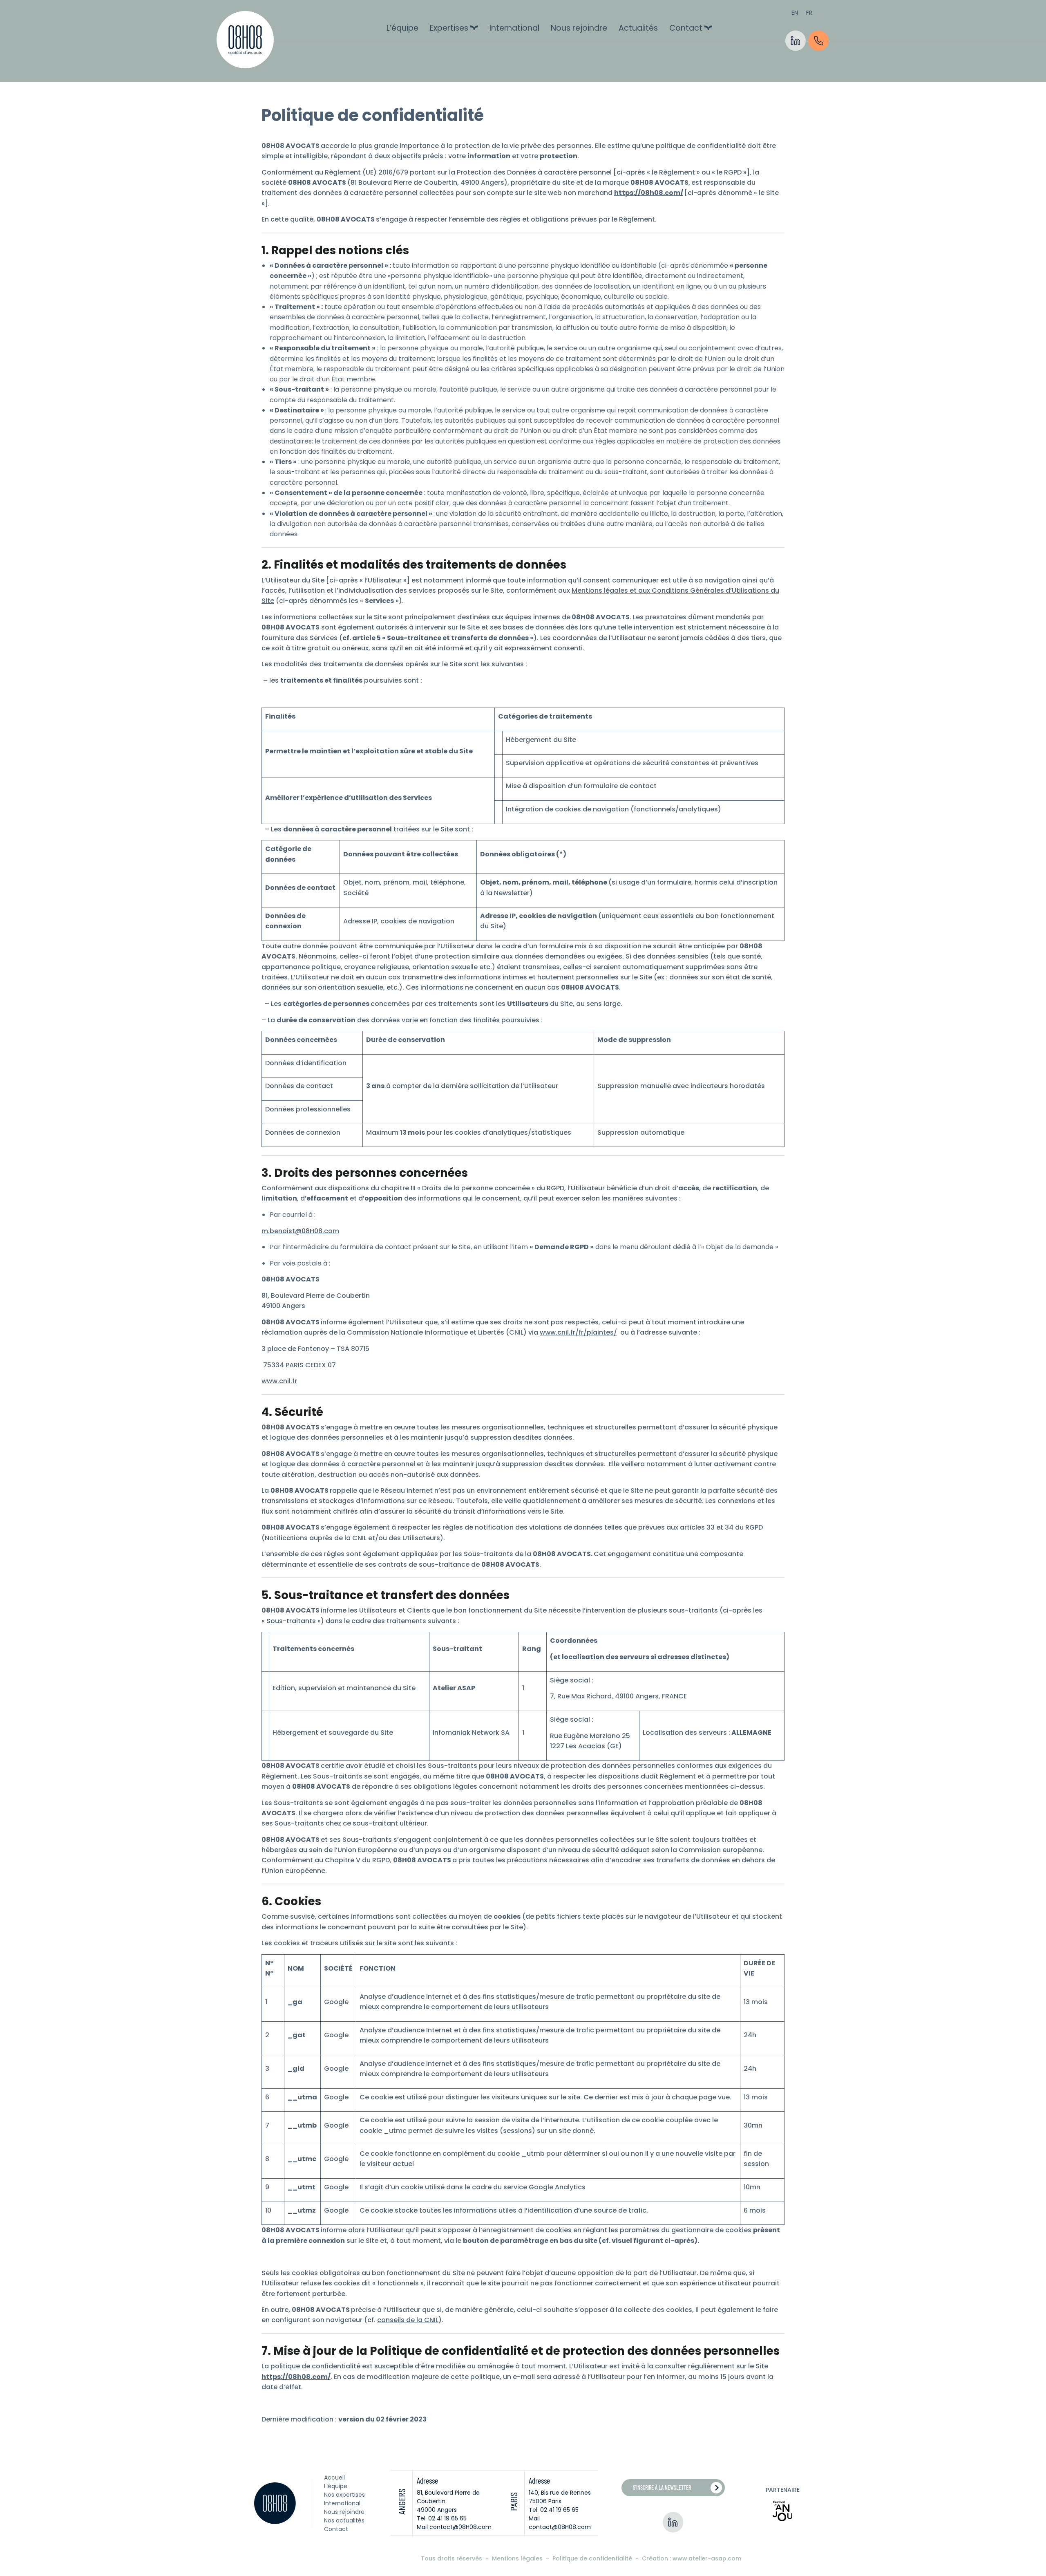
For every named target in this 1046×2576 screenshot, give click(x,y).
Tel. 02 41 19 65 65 (442, 2518)
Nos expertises (344, 2495)
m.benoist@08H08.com (300, 1231)
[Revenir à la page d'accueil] (245, 41)
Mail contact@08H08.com (454, 2527)
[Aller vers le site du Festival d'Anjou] (782, 2511)
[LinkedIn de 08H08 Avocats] (796, 41)
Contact (686, 28)
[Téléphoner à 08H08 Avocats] (818, 41)
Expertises (449, 28)
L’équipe (402, 28)
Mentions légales (518, 2558)
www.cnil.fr (279, 1381)
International (514, 28)
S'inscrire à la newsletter (662, 2488)
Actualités (638, 28)
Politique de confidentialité (593, 2558)
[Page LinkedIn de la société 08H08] (673, 2522)
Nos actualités (344, 2520)
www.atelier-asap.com (707, 2558)
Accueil (334, 2477)
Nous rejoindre (579, 28)
